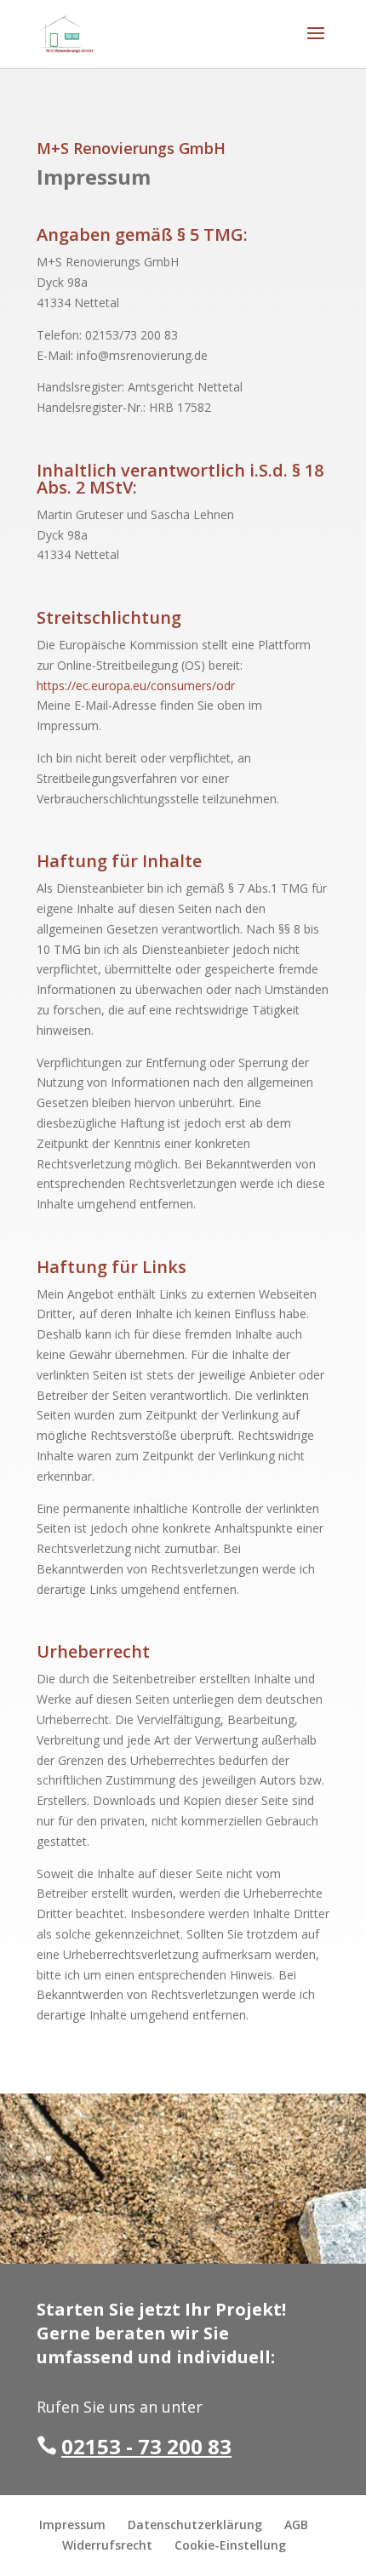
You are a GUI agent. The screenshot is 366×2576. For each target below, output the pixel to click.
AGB (296, 2525)
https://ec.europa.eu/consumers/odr (136, 685)
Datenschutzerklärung (195, 2525)
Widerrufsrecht (107, 2545)
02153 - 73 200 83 (146, 2446)
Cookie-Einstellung (230, 2545)
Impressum (72, 2525)
